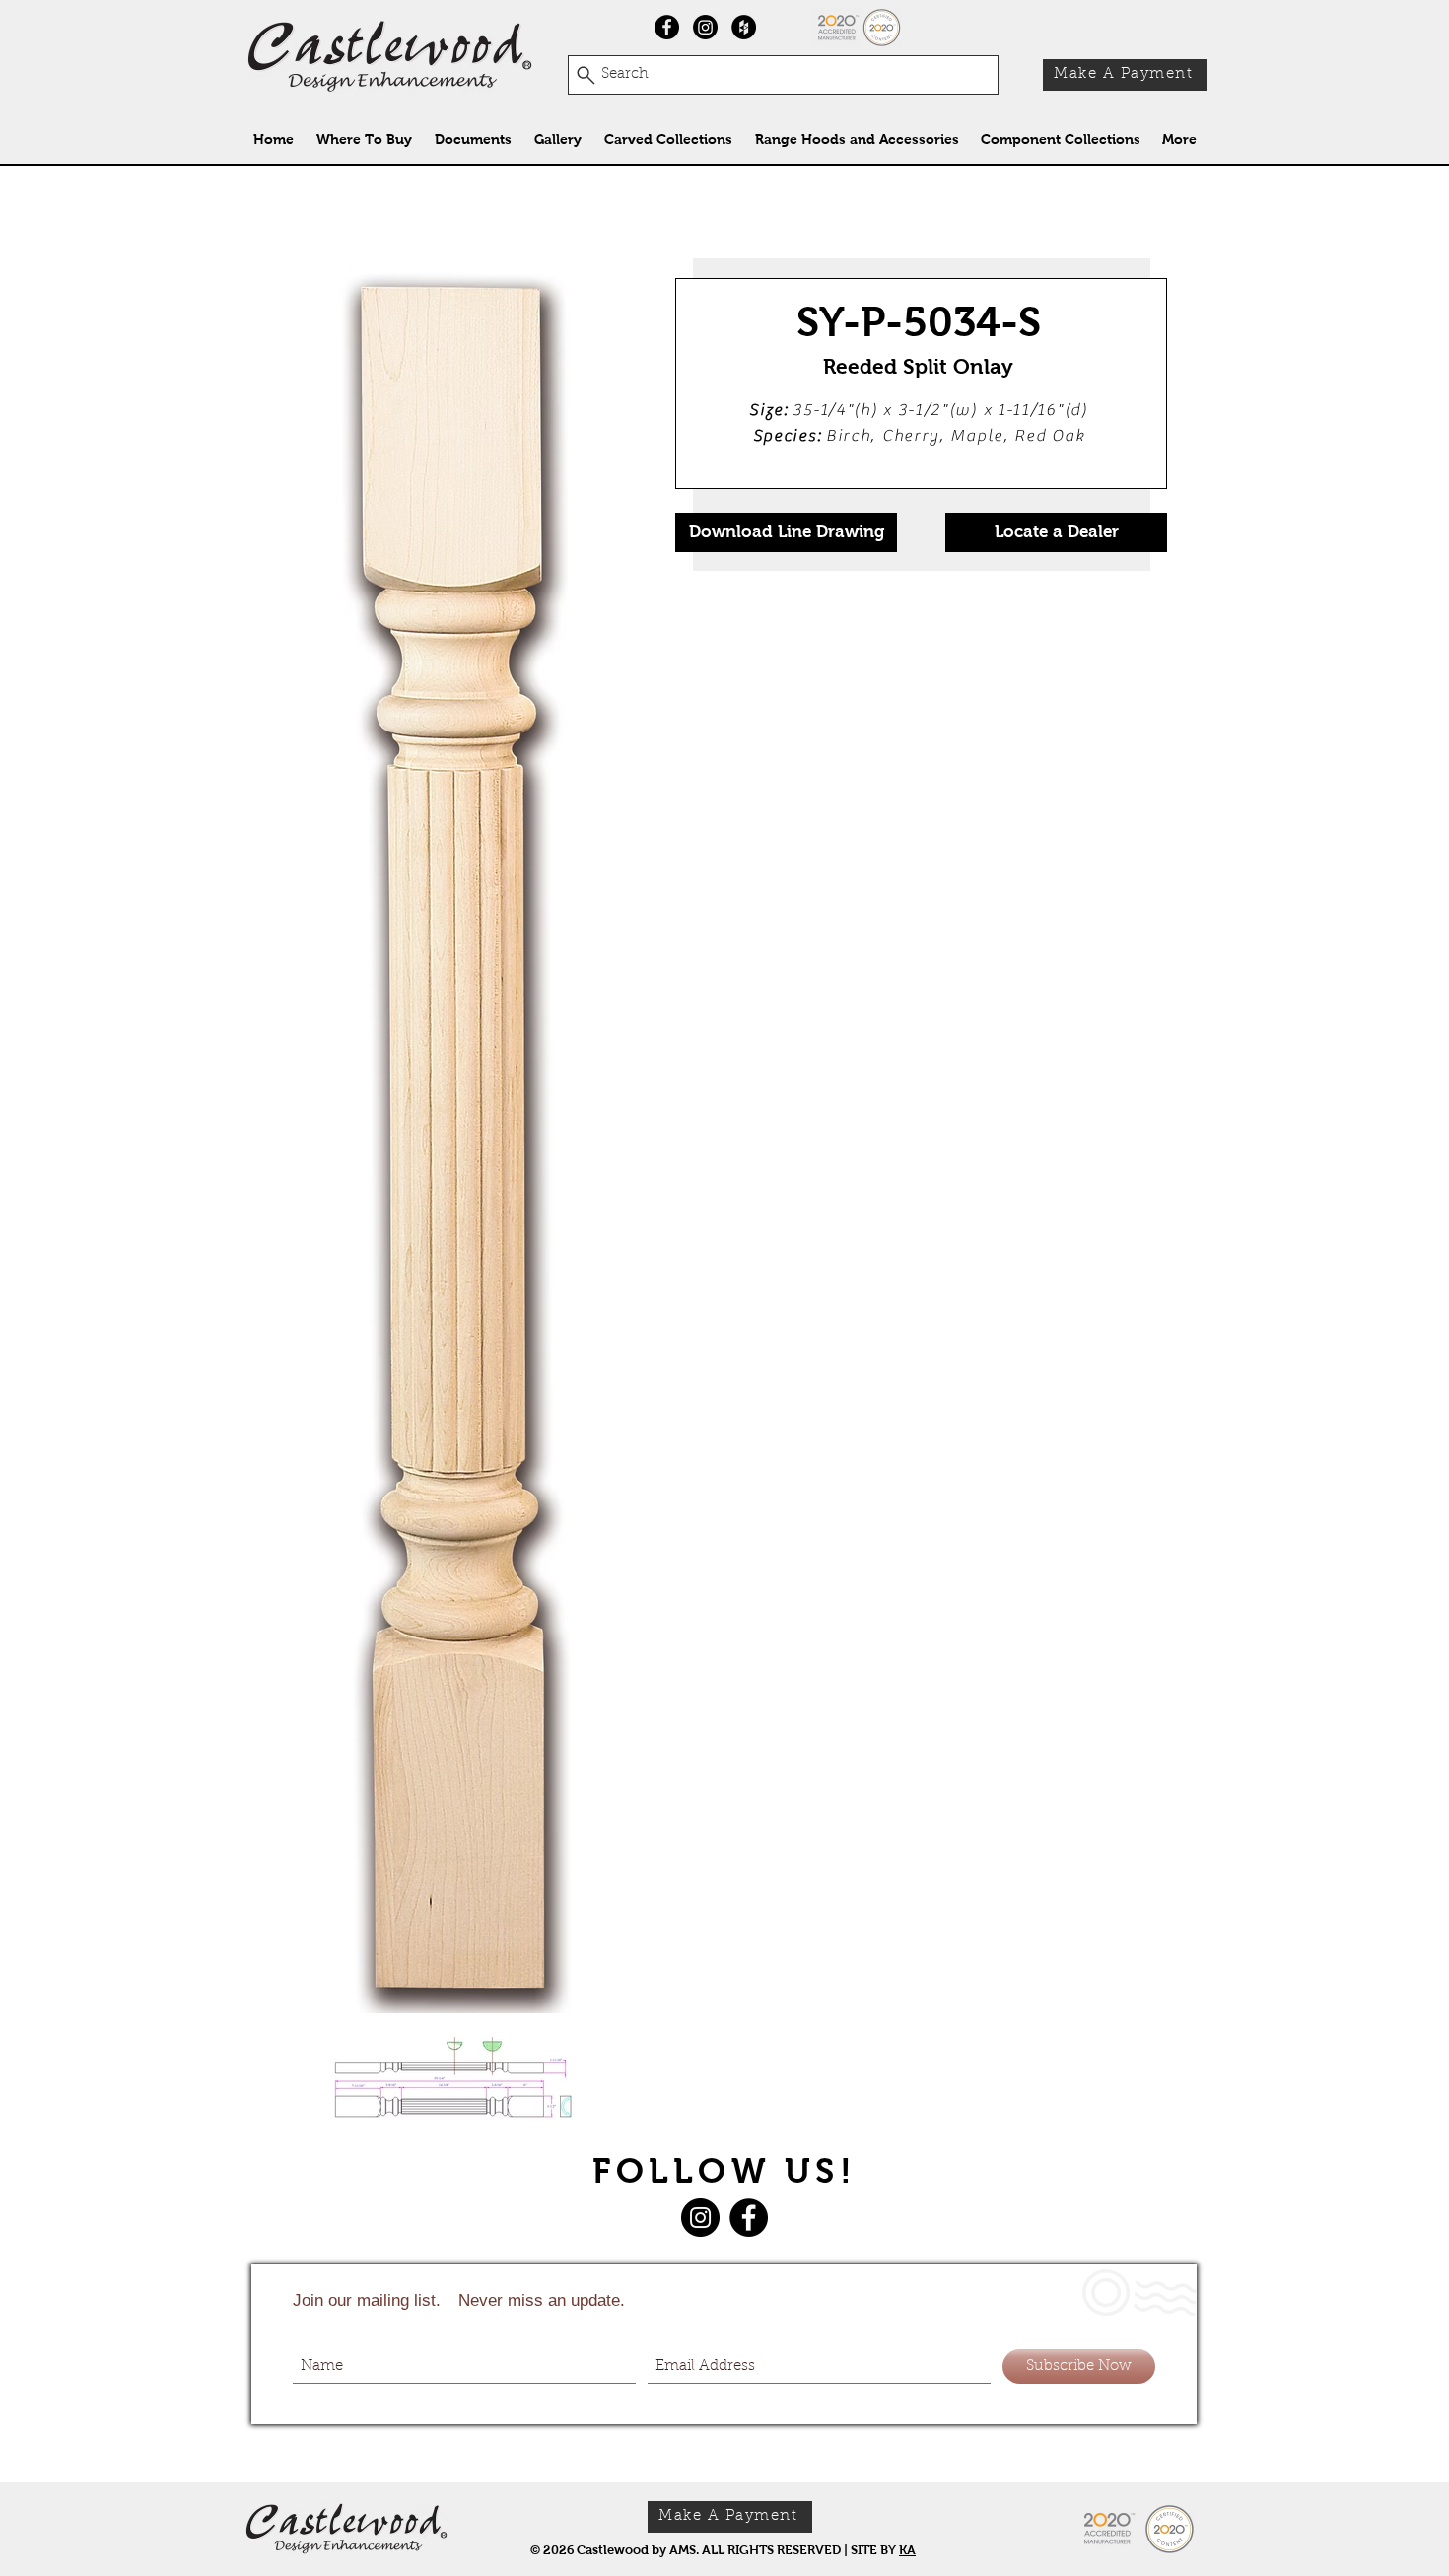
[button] (668, 139)
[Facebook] (749, 2218)
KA (907, 2550)
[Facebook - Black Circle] (667, 27)
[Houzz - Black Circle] (744, 27)
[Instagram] (705, 27)
